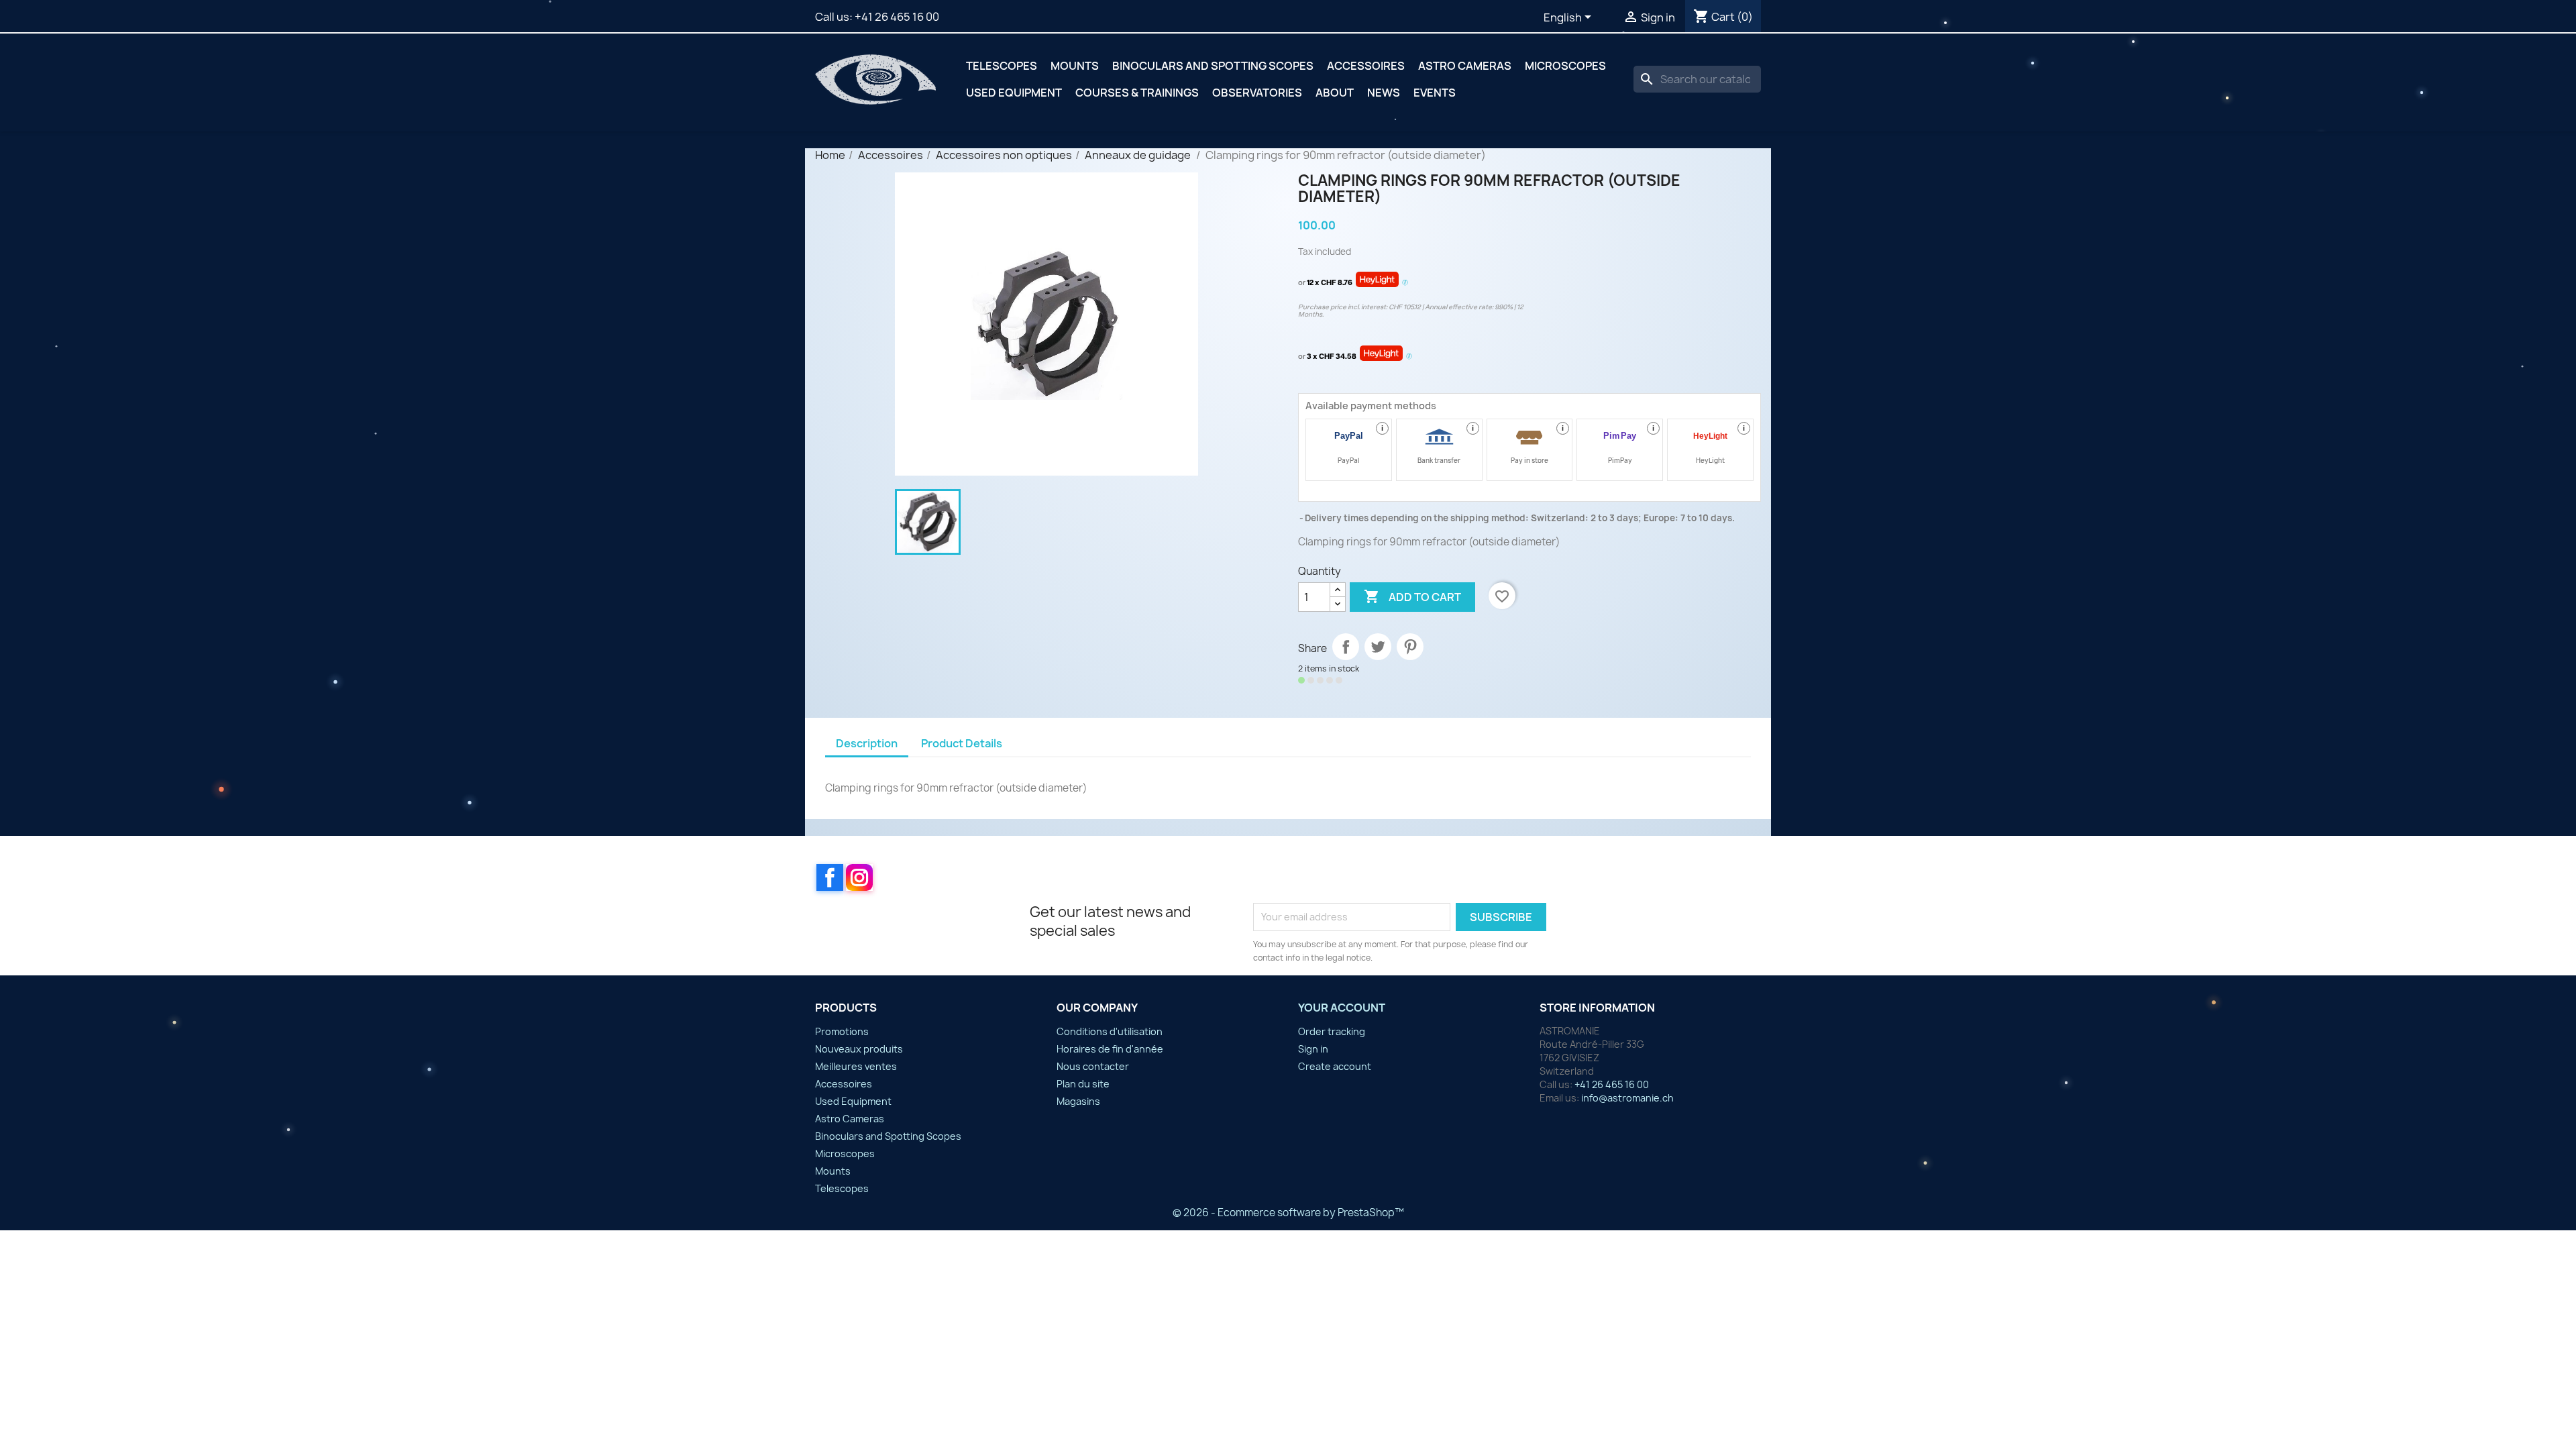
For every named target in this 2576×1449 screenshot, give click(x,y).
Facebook (830, 877)
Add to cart (1412, 596)
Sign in (1313, 1049)
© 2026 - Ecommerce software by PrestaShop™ (1288, 1213)
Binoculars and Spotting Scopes (1213, 66)
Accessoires (1366, 66)
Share (1346, 647)
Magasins (1078, 1101)
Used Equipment (1014, 93)
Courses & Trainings (1137, 93)
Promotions (842, 1031)
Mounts (1075, 66)
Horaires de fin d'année (1110, 1049)
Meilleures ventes (856, 1066)
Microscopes (1565, 66)
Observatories (1257, 93)
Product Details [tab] (962, 743)
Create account (1335, 1066)
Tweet (1378, 647)
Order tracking (1332, 1031)
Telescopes (1002, 66)
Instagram (859, 877)
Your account (1342, 1008)
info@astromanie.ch (1627, 1098)
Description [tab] (867, 743)
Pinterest (1410, 647)
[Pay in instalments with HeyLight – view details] (1405, 283)
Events (1435, 93)
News (1384, 93)
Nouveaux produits (859, 1049)
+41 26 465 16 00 (897, 17)
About (1335, 93)
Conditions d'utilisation (1110, 1031)
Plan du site (1083, 1084)
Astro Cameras (1465, 66)
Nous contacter (1093, 1066)
